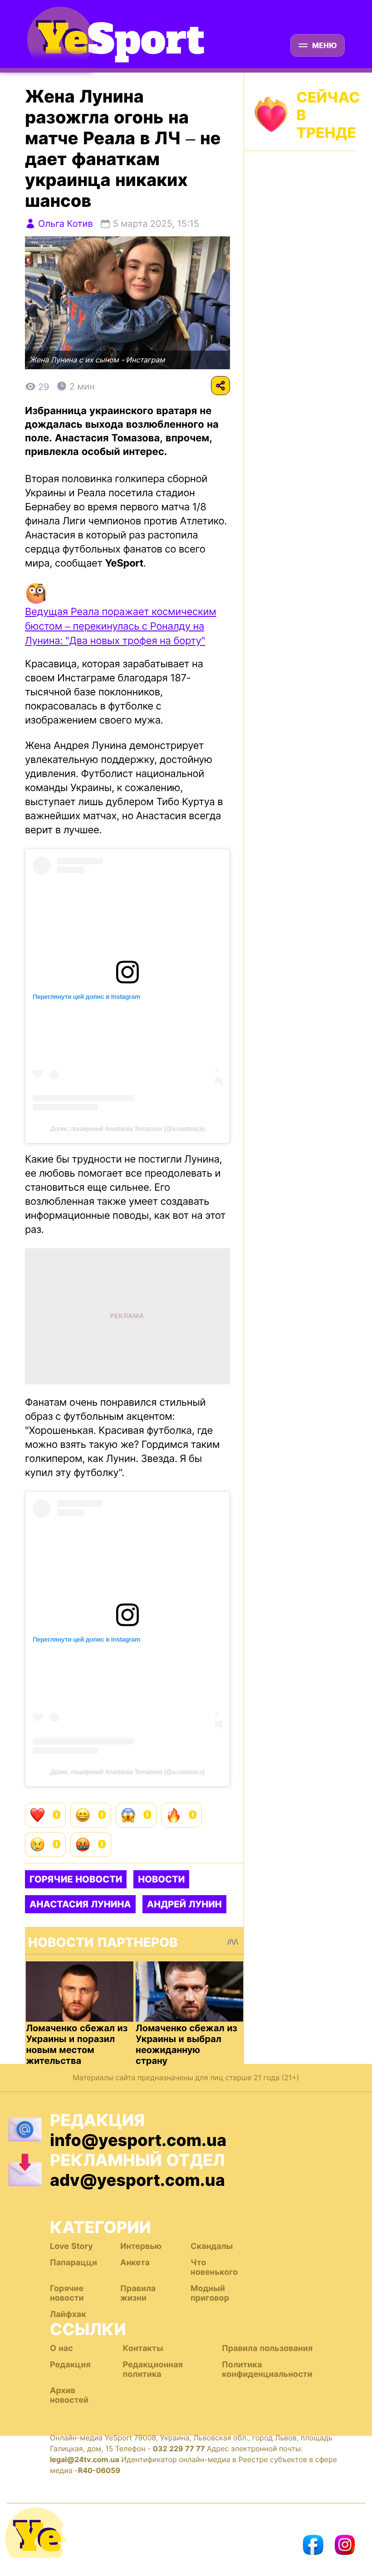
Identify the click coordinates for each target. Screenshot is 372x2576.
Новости (161, 1879)
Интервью (141, 2246)
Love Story (71, 2246)
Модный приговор (210, 2293)
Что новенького (214, 2268)
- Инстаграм (143, 360)
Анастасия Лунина (80, 1904)
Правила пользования (267, 2349)
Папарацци (73, 2263)
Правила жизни (138, 2293)
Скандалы (212, 2246)
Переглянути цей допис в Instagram (86, 997)
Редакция (70, 2365)
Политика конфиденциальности (267, 2370)
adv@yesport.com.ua (137, 2180)
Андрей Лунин (184, 1904)
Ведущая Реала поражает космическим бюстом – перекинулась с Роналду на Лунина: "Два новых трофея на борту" (120, 626)
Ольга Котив (66, 224)
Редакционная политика (152, 2370)
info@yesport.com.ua (138, 2140)
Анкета (135, 2263)
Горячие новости (76, 1879)
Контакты (143, 2349)
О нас (61, 2349)
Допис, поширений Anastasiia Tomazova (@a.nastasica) (127, 1129)
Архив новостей (69, 2395)
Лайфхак (68, 2314)
